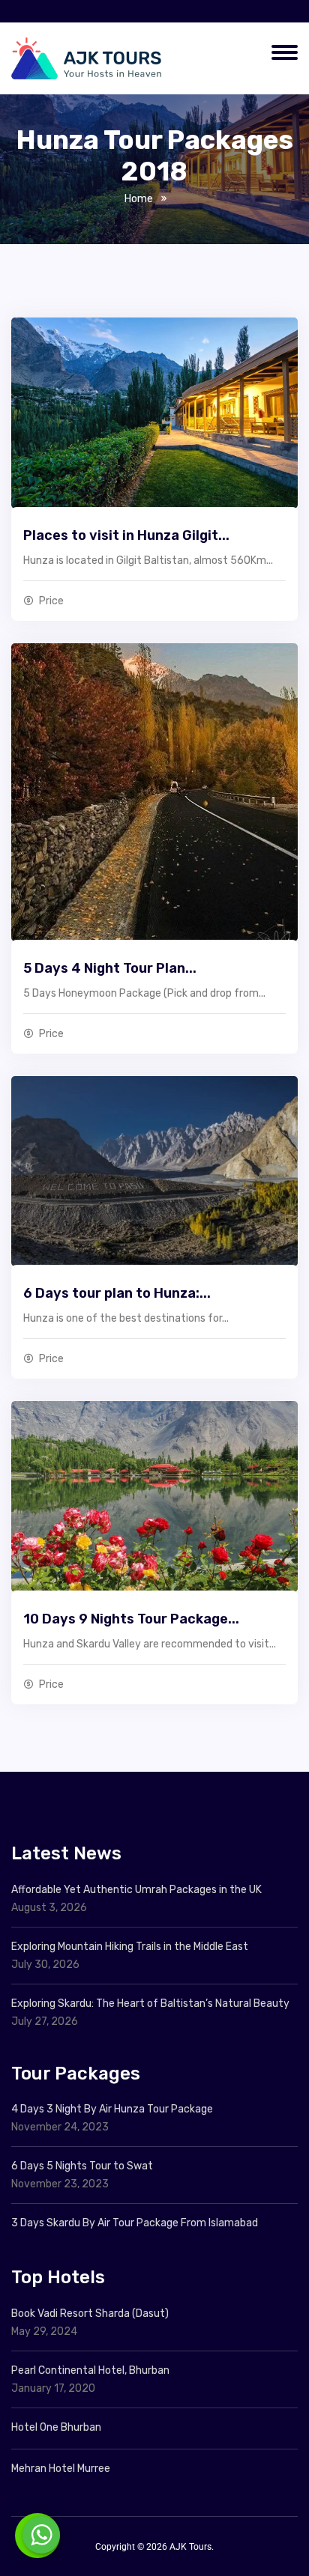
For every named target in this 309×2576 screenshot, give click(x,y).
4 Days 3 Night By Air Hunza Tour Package (112, 2109)
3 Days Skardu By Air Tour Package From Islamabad (135, 2223)
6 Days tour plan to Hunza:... (117, 1293)
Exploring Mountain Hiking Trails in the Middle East (130, 1947)
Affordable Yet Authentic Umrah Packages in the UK (138, 1890)
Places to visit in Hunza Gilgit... (126, 535)
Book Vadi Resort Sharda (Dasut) (90, 2314)
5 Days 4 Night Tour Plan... (110, 968)
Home (139, 199)
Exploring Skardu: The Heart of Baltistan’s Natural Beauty (150, 2004)
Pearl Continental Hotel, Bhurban (90, 2370)
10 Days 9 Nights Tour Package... (131, 1619)
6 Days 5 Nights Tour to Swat (82, 2166)
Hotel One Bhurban (56, 2427)
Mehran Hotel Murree (61, 2469)
